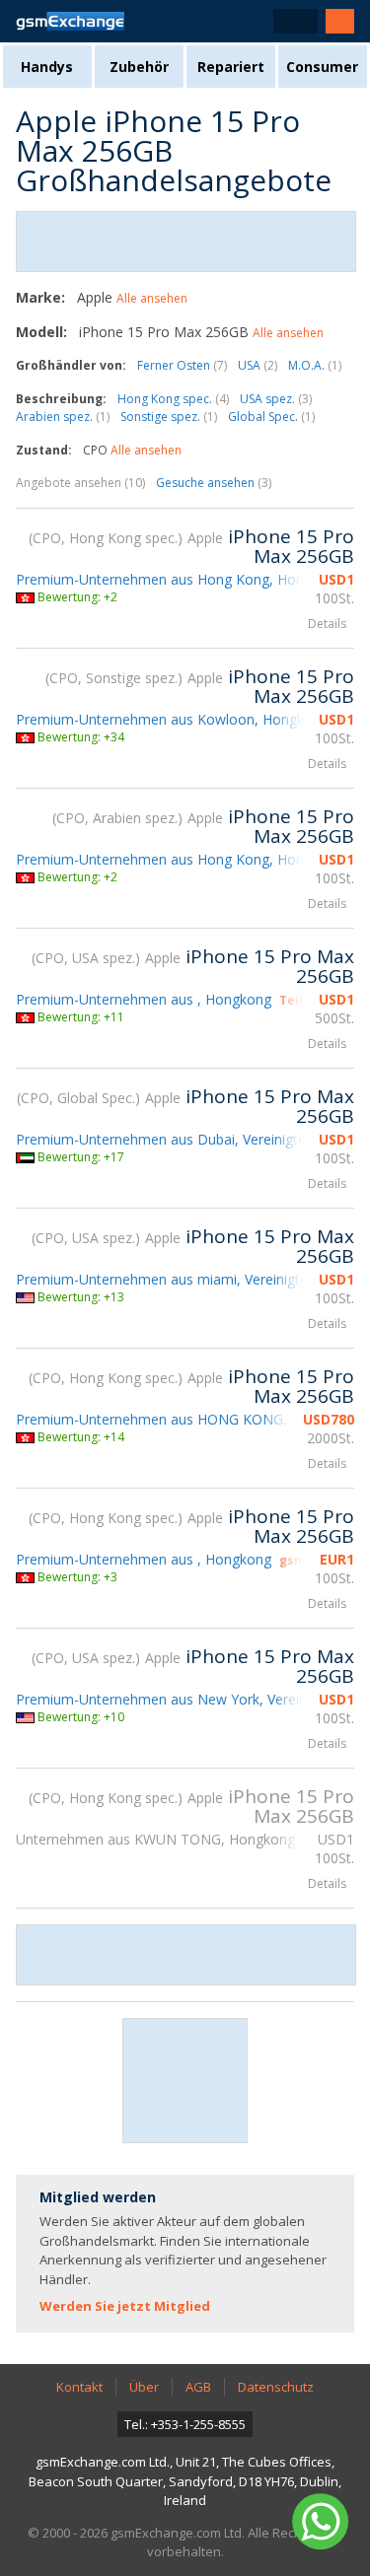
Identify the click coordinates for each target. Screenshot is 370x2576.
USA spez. (276, 399)
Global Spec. (271, 417)
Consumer (322, 67)
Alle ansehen (152, 298)
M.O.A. (315, 365)
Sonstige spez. (169, 417)
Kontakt (79, 2387)
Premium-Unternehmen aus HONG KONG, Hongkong (186, 1419)
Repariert (231, 67)
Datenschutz (276, 2387)
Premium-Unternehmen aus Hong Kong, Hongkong (180, 579)
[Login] (340, 21)
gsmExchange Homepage (70, 21)
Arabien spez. (63, 417)
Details (327, 624)
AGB (198, 2387)
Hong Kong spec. (173, 399)
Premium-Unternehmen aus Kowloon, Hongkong (172, 719)
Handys (47, 67)
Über (144, 2387)
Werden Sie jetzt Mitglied (125, 2306)
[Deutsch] (296, 21)
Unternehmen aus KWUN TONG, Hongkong (155, 1839)
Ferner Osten (182, 365)
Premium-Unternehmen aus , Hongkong (144, 999)
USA (258, 365)
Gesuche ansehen (214, 483)
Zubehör (139, 67)
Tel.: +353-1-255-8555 (185, 2424)
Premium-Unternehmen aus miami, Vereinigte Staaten (188, 1279)
